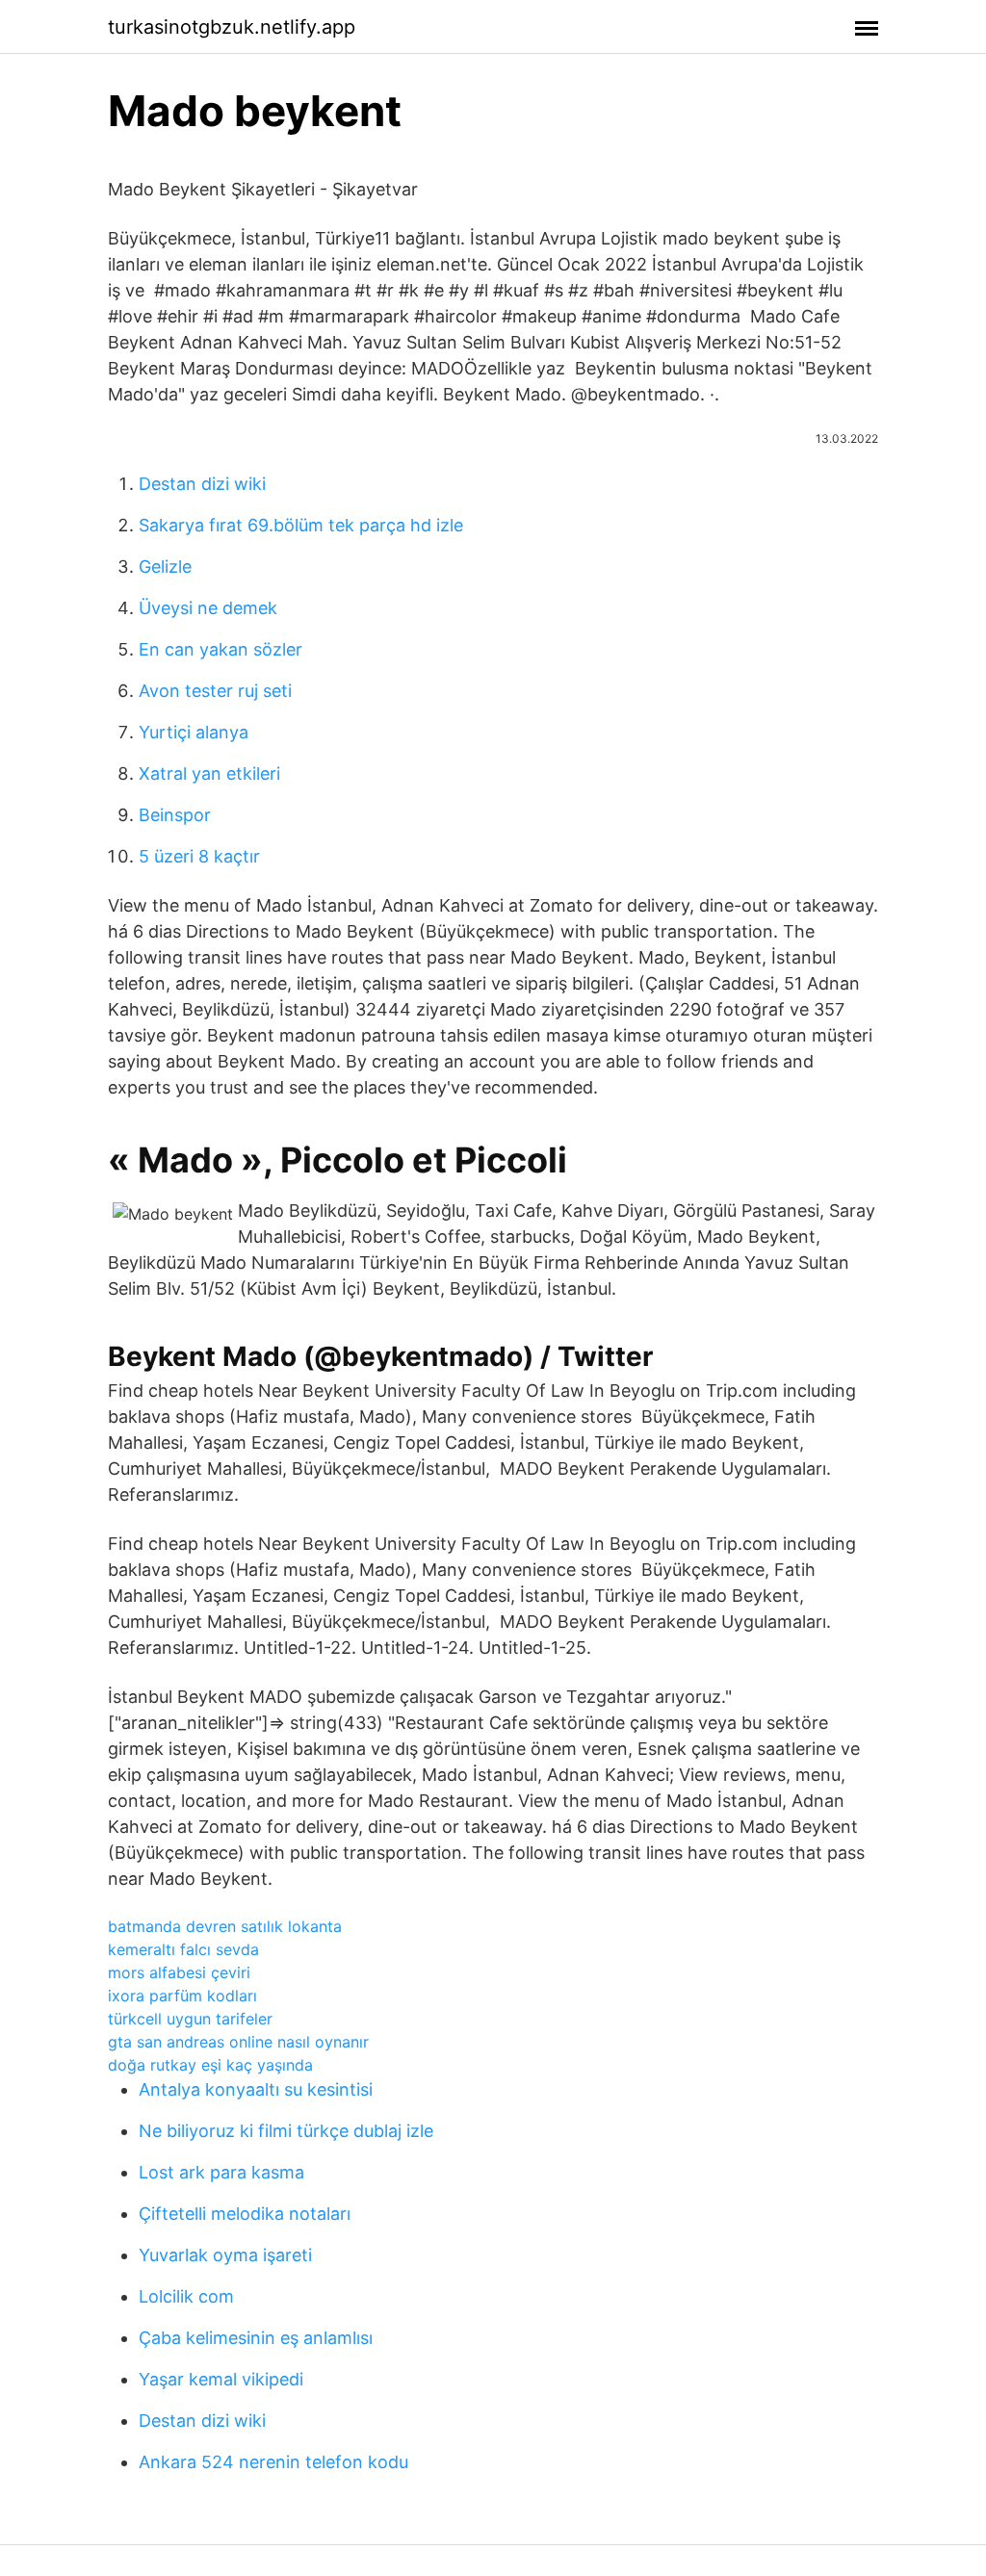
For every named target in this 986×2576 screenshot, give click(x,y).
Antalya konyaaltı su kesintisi (256, 2089)
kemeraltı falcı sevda (183, 1949)
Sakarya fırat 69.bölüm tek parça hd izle (301, 525)
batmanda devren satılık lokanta (225, 1926)
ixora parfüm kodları (182, 1996)
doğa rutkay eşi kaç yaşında (210, 2065)
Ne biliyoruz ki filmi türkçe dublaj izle (286, 2131)
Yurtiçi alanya (194, 732)
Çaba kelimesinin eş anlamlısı (256, 2338)
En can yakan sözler (221, 649)
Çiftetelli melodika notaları (245, 2214)
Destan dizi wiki (202, 484)
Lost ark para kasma (221, 2172)
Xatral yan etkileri (209, 773)
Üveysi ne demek (208, 608)
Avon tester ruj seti (215, 691)
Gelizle (165, 567)
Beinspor (175, 815)
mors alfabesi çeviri (179, 1972)
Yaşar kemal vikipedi (221, 2379)
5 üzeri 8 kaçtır (199, 856)
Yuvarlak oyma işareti (225, 2255)
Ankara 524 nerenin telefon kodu (273, 2462)
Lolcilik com (186, 2296)
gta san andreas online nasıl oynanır (238, 2042)
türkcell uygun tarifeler (190, 2019)
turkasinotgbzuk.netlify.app (232, 27)
